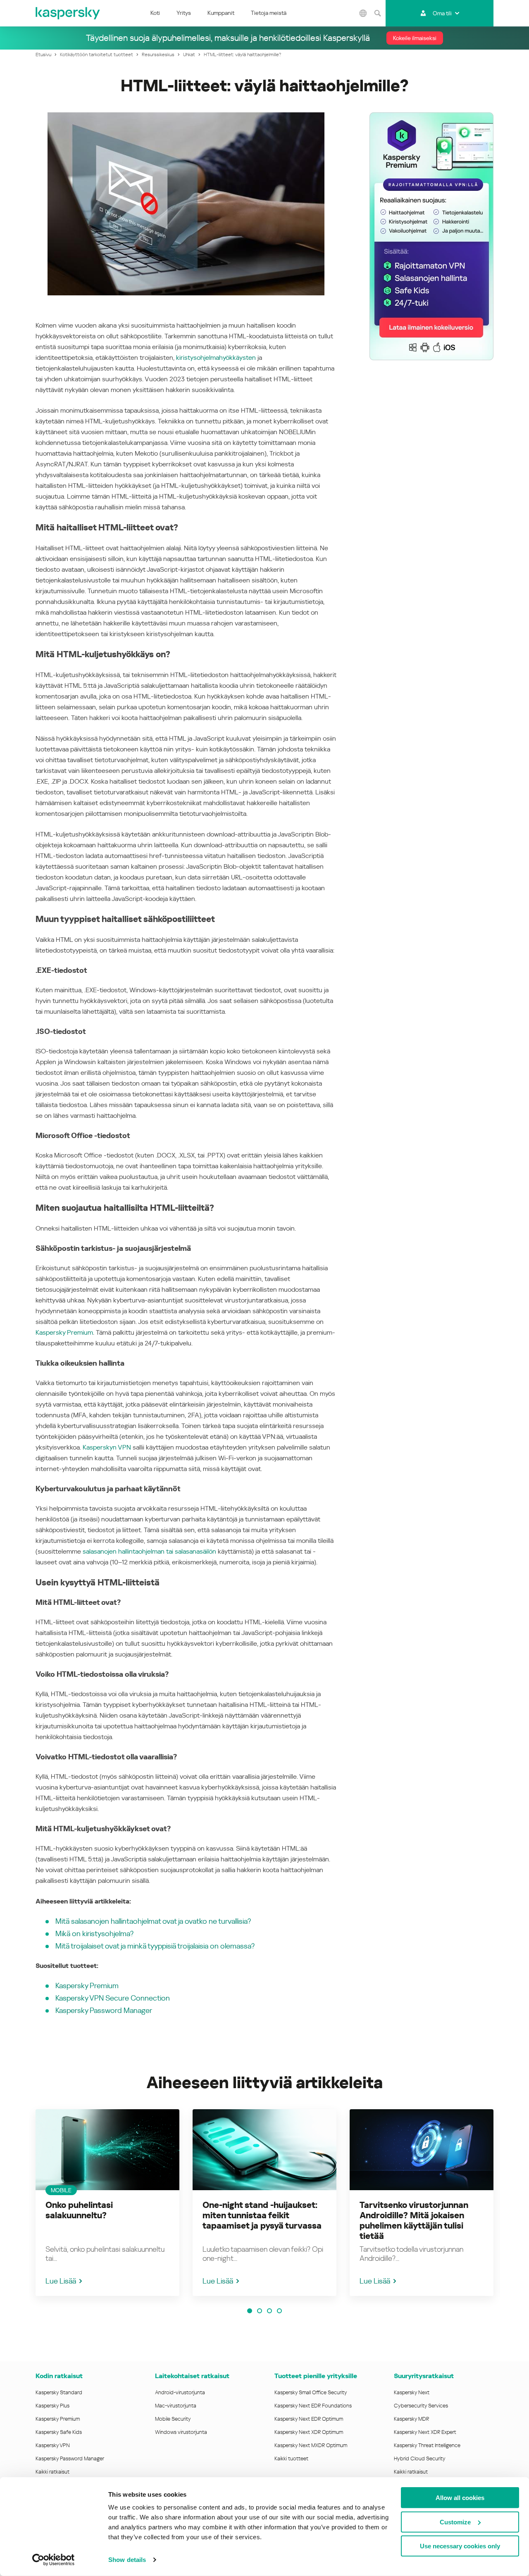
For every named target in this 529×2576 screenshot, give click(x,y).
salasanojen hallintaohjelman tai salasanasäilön (149, 1551)
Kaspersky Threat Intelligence (427, 2445)
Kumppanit (221, 13)
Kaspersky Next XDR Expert (425, 2432)
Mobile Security (173, 2419)
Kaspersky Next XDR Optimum (309, 2432)
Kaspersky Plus (52, 2406)
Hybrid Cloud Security (420, 2458)
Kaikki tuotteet (291, 2458)
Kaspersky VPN (53, 2445)
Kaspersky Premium (64, 1332)
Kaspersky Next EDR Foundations (313, 2406)
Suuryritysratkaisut (424, 2376)
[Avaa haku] (377, 13)
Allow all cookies (460, 2498)
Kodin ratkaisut (59, 2376)
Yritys (184, 13)
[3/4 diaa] (269, 2311)
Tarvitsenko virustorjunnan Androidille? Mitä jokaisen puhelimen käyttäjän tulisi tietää (414, 2221)
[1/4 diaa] (250, 2311)
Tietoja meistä (269, 13)
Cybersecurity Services (421, 2406)
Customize (455, 2522)
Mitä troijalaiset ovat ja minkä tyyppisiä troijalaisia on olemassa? (155, 1946)
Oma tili (442, 13)
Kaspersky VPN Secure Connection (113, 1998)
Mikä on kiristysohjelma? (94, 1933)
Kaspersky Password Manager (104, 2010)
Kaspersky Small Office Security (311, 2392)
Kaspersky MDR (411, 2419)
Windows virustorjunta (181, 2432)
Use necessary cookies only (460, 2546)
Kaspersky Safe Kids (59, 2432)
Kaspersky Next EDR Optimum (309, 2419)
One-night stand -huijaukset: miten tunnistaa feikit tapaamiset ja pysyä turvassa (262, 2215)
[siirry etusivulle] (68, 13)
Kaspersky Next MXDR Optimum (311, 2445)
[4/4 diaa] (279, 2311)
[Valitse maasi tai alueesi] (363, 13)
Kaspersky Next (412, 2392)
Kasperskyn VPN (107, 1447)
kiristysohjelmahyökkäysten (216, 358)
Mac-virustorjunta (176, 2406)
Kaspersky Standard (59, 2392)
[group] (107, 2203)
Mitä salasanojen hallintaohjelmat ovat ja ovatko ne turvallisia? (153, 1921)
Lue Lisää (61, 2281)
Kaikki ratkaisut (52, 2472)
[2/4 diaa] (260, 2311)
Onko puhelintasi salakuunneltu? (79, 2210)
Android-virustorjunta (180, 2392)
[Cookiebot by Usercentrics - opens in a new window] (54, 2560)
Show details (127, 2560)
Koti (155, 13)
